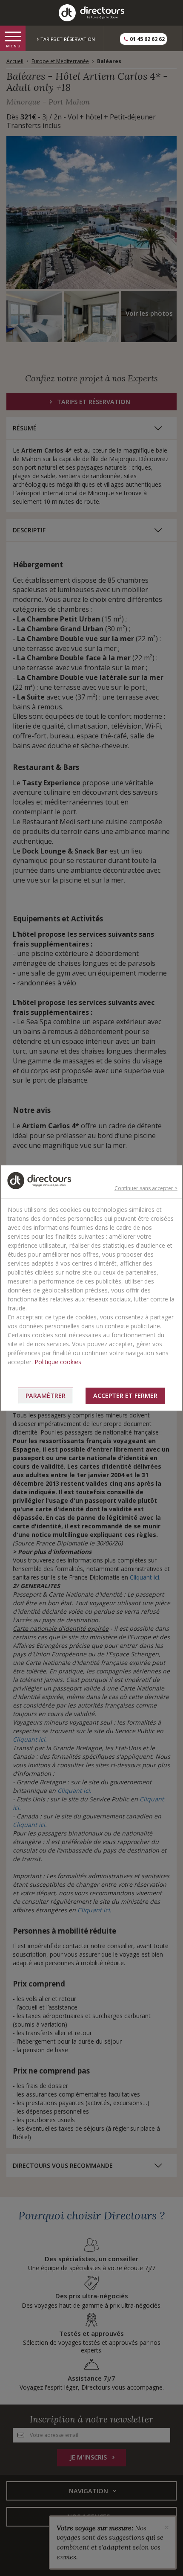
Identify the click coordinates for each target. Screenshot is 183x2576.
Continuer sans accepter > (146, 1188)
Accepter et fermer (125, 1395)
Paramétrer (46, 1395)
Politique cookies (58, 1362)
